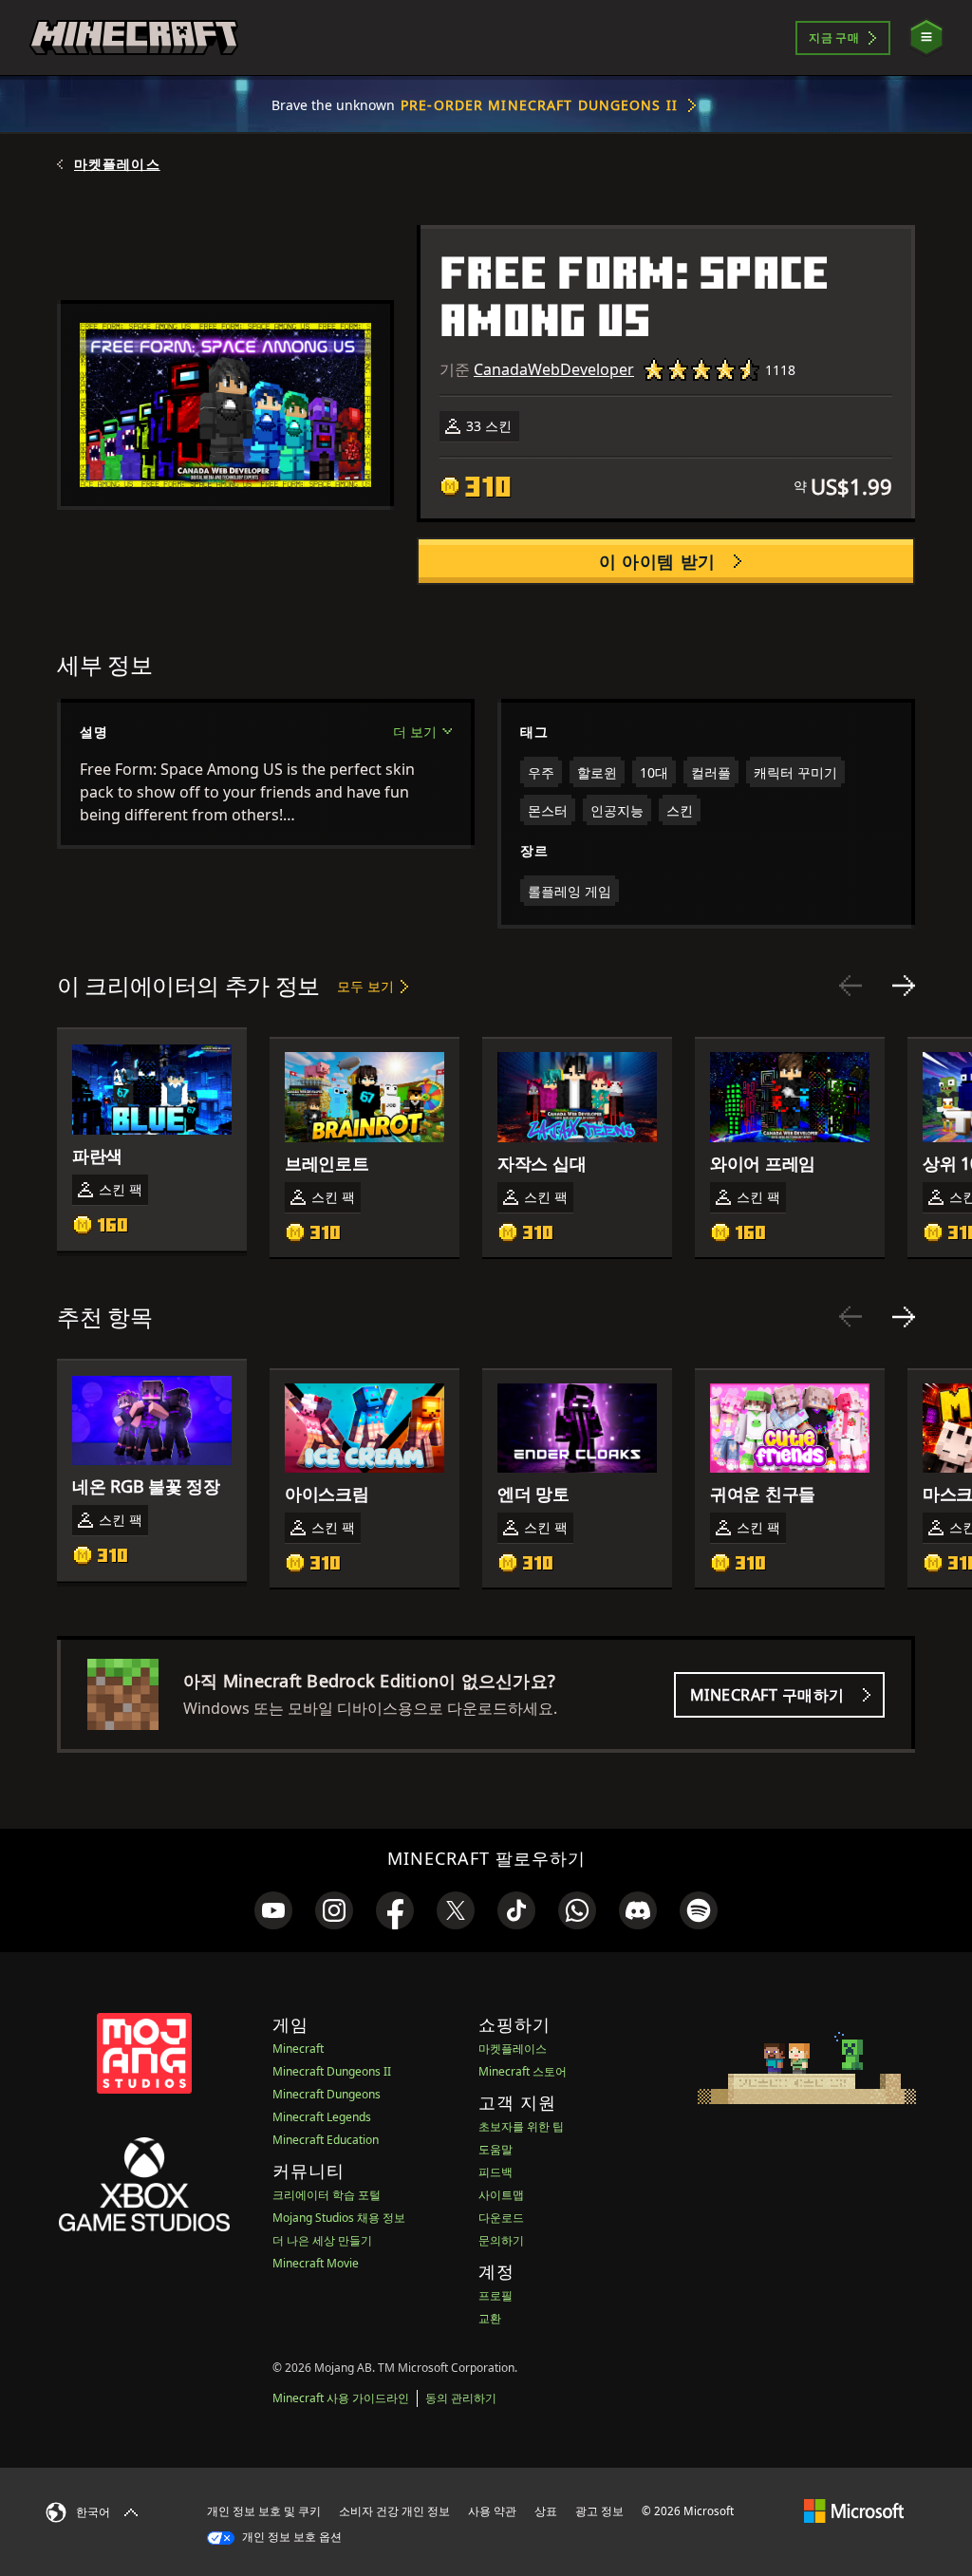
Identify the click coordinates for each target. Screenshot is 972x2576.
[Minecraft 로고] (134, 38)
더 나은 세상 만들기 (322, 2240)
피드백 (495, 2172)
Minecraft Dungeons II (332, 2071)
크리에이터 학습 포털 (327, 2195)
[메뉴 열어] (926, 38)
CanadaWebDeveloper (554, 369)
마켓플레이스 (117, 164)
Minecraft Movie (316, 2263)
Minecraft (298, 2049)
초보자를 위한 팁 (521, 2126)
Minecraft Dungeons (327, 2094)
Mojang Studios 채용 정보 (339, 2218)
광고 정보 (599, 2511)
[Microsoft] (854, 2510)
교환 (490, 2318)
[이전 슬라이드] (850, 986)
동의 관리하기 (461, 2398)
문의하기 (501, 2240)
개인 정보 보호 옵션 (290, 2537)
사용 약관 (492, 2511)
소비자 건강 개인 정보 (394, 2511)
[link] (273, 1910)
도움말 (495, 2149)
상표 (546, 2511)
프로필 (495, 2295)
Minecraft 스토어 (523, 2071)
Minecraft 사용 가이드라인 (341, 2398)
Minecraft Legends (322, 2117)
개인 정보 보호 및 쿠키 (264, 2511)
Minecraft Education (326, 2140)
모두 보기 (365, 986)
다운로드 (501, 2218)
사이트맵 (501, 2195)
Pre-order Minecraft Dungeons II (539, 105)
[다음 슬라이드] (904, 986)
